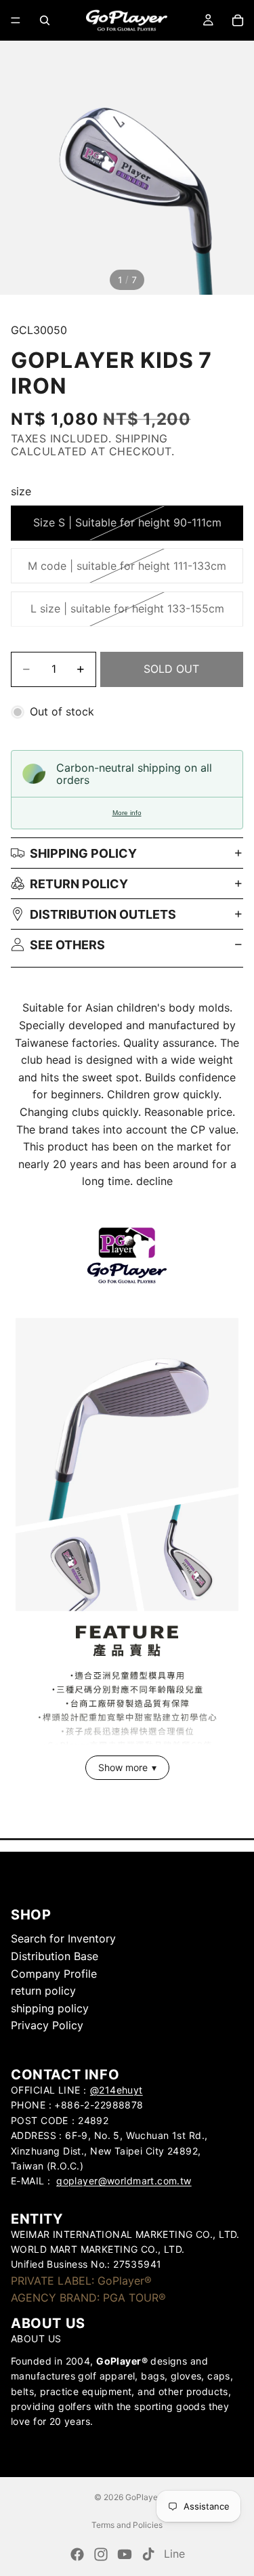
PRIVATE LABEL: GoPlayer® (81, 2281)
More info (127, 813)
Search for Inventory (63, 1938)
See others (67, 945)
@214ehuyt (117, 2090)
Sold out (171, 669)
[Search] (45, 20)
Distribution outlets (103, 914)
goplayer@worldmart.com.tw (124, 2181)
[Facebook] (77, 2554)
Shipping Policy (83, 853)
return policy (79, 884)
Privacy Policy (47, 2025)
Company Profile (54, 1974)
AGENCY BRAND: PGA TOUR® (88, 2298)
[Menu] (16, 20)
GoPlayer (143, 2497)
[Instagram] (101, 2554)
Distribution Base (55, 1956)
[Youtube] (125, 2554)
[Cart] (238, 20)
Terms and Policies (127, 2525)
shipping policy (50, 2008)
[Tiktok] (148, 2554)
